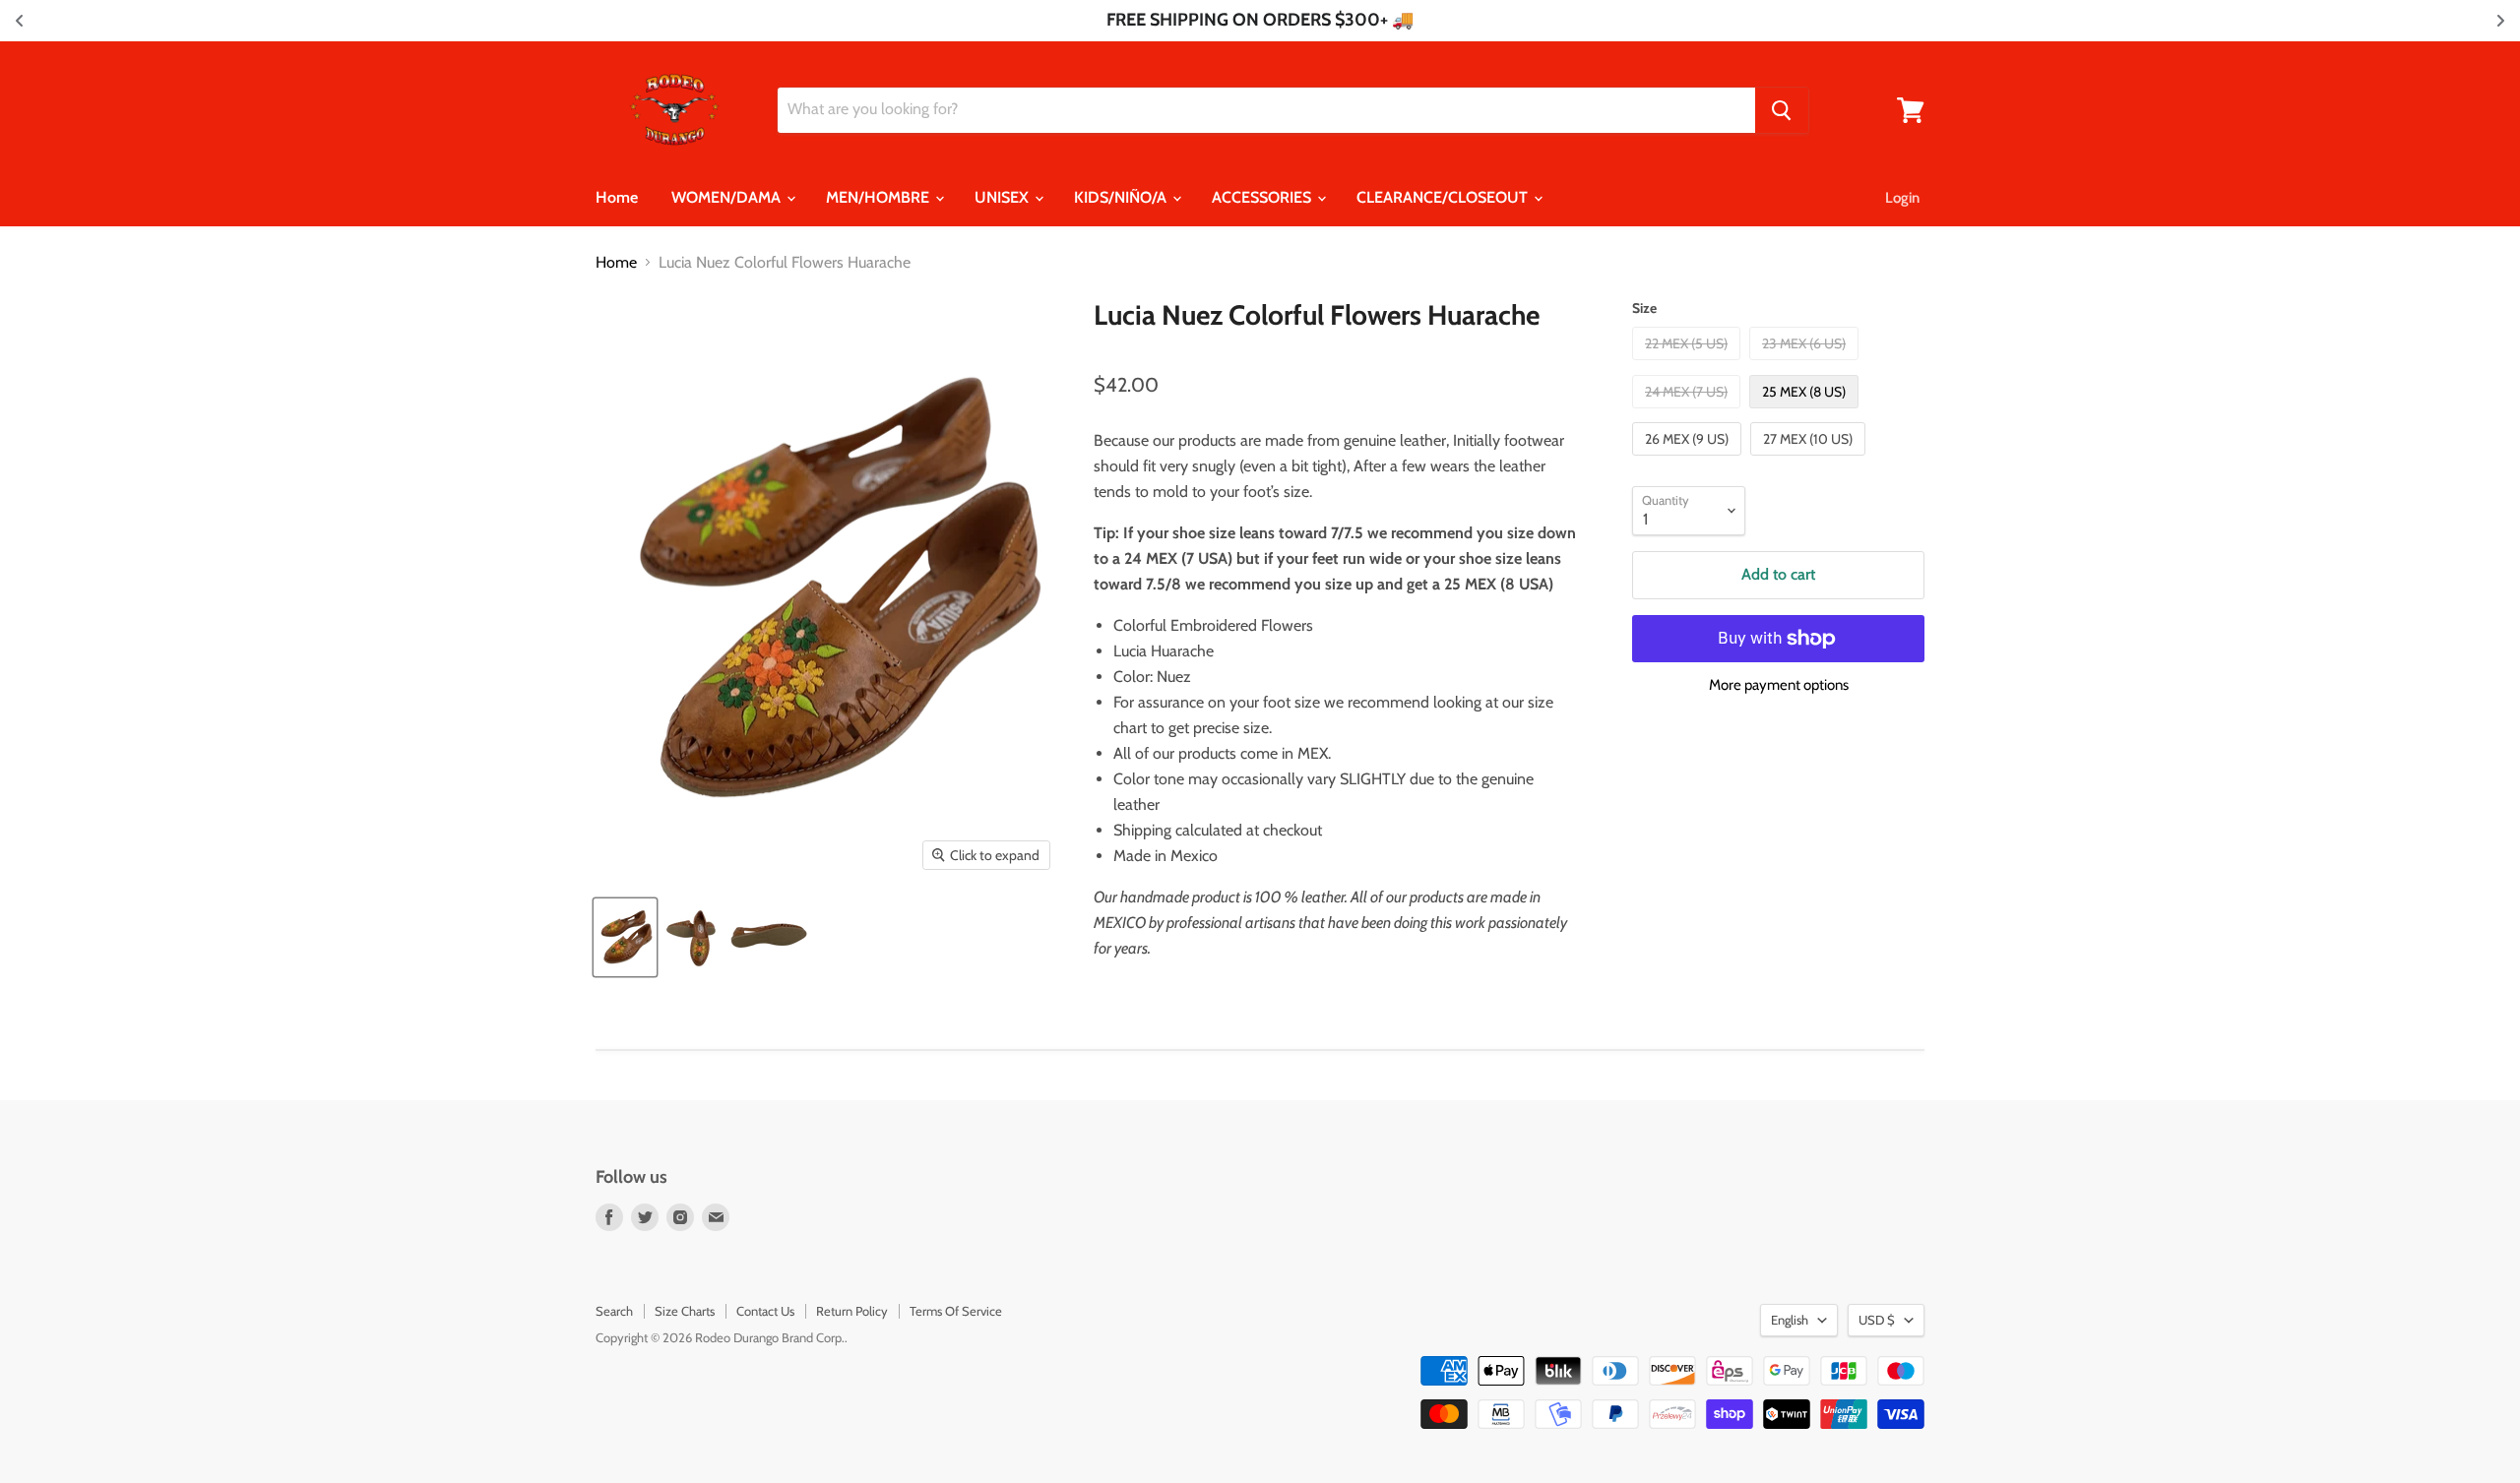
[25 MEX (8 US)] (1806, 413)
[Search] (1782, 110)
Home (617, 197)
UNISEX (1004, 197)
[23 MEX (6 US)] (1806, 365)
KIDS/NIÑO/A (1122, 197)
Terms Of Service (956, 1311)
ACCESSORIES (1263, 197)
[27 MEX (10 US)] (1810, 460)
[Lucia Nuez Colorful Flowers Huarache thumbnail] (625, 937)
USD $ (1877, 1320)
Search (614, 1311)
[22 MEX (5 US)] (1689, 365)
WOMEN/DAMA (728, 197)
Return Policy (852, 1311)
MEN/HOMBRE (880, 197)
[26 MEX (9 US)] (1689, 460)
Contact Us (765, 1311)
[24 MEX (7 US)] (1689, 413)
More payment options (1779, 685)
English (1790, 1320)
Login (1902, 198)
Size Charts (685, 1311)
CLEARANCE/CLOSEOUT (1444, 197)
